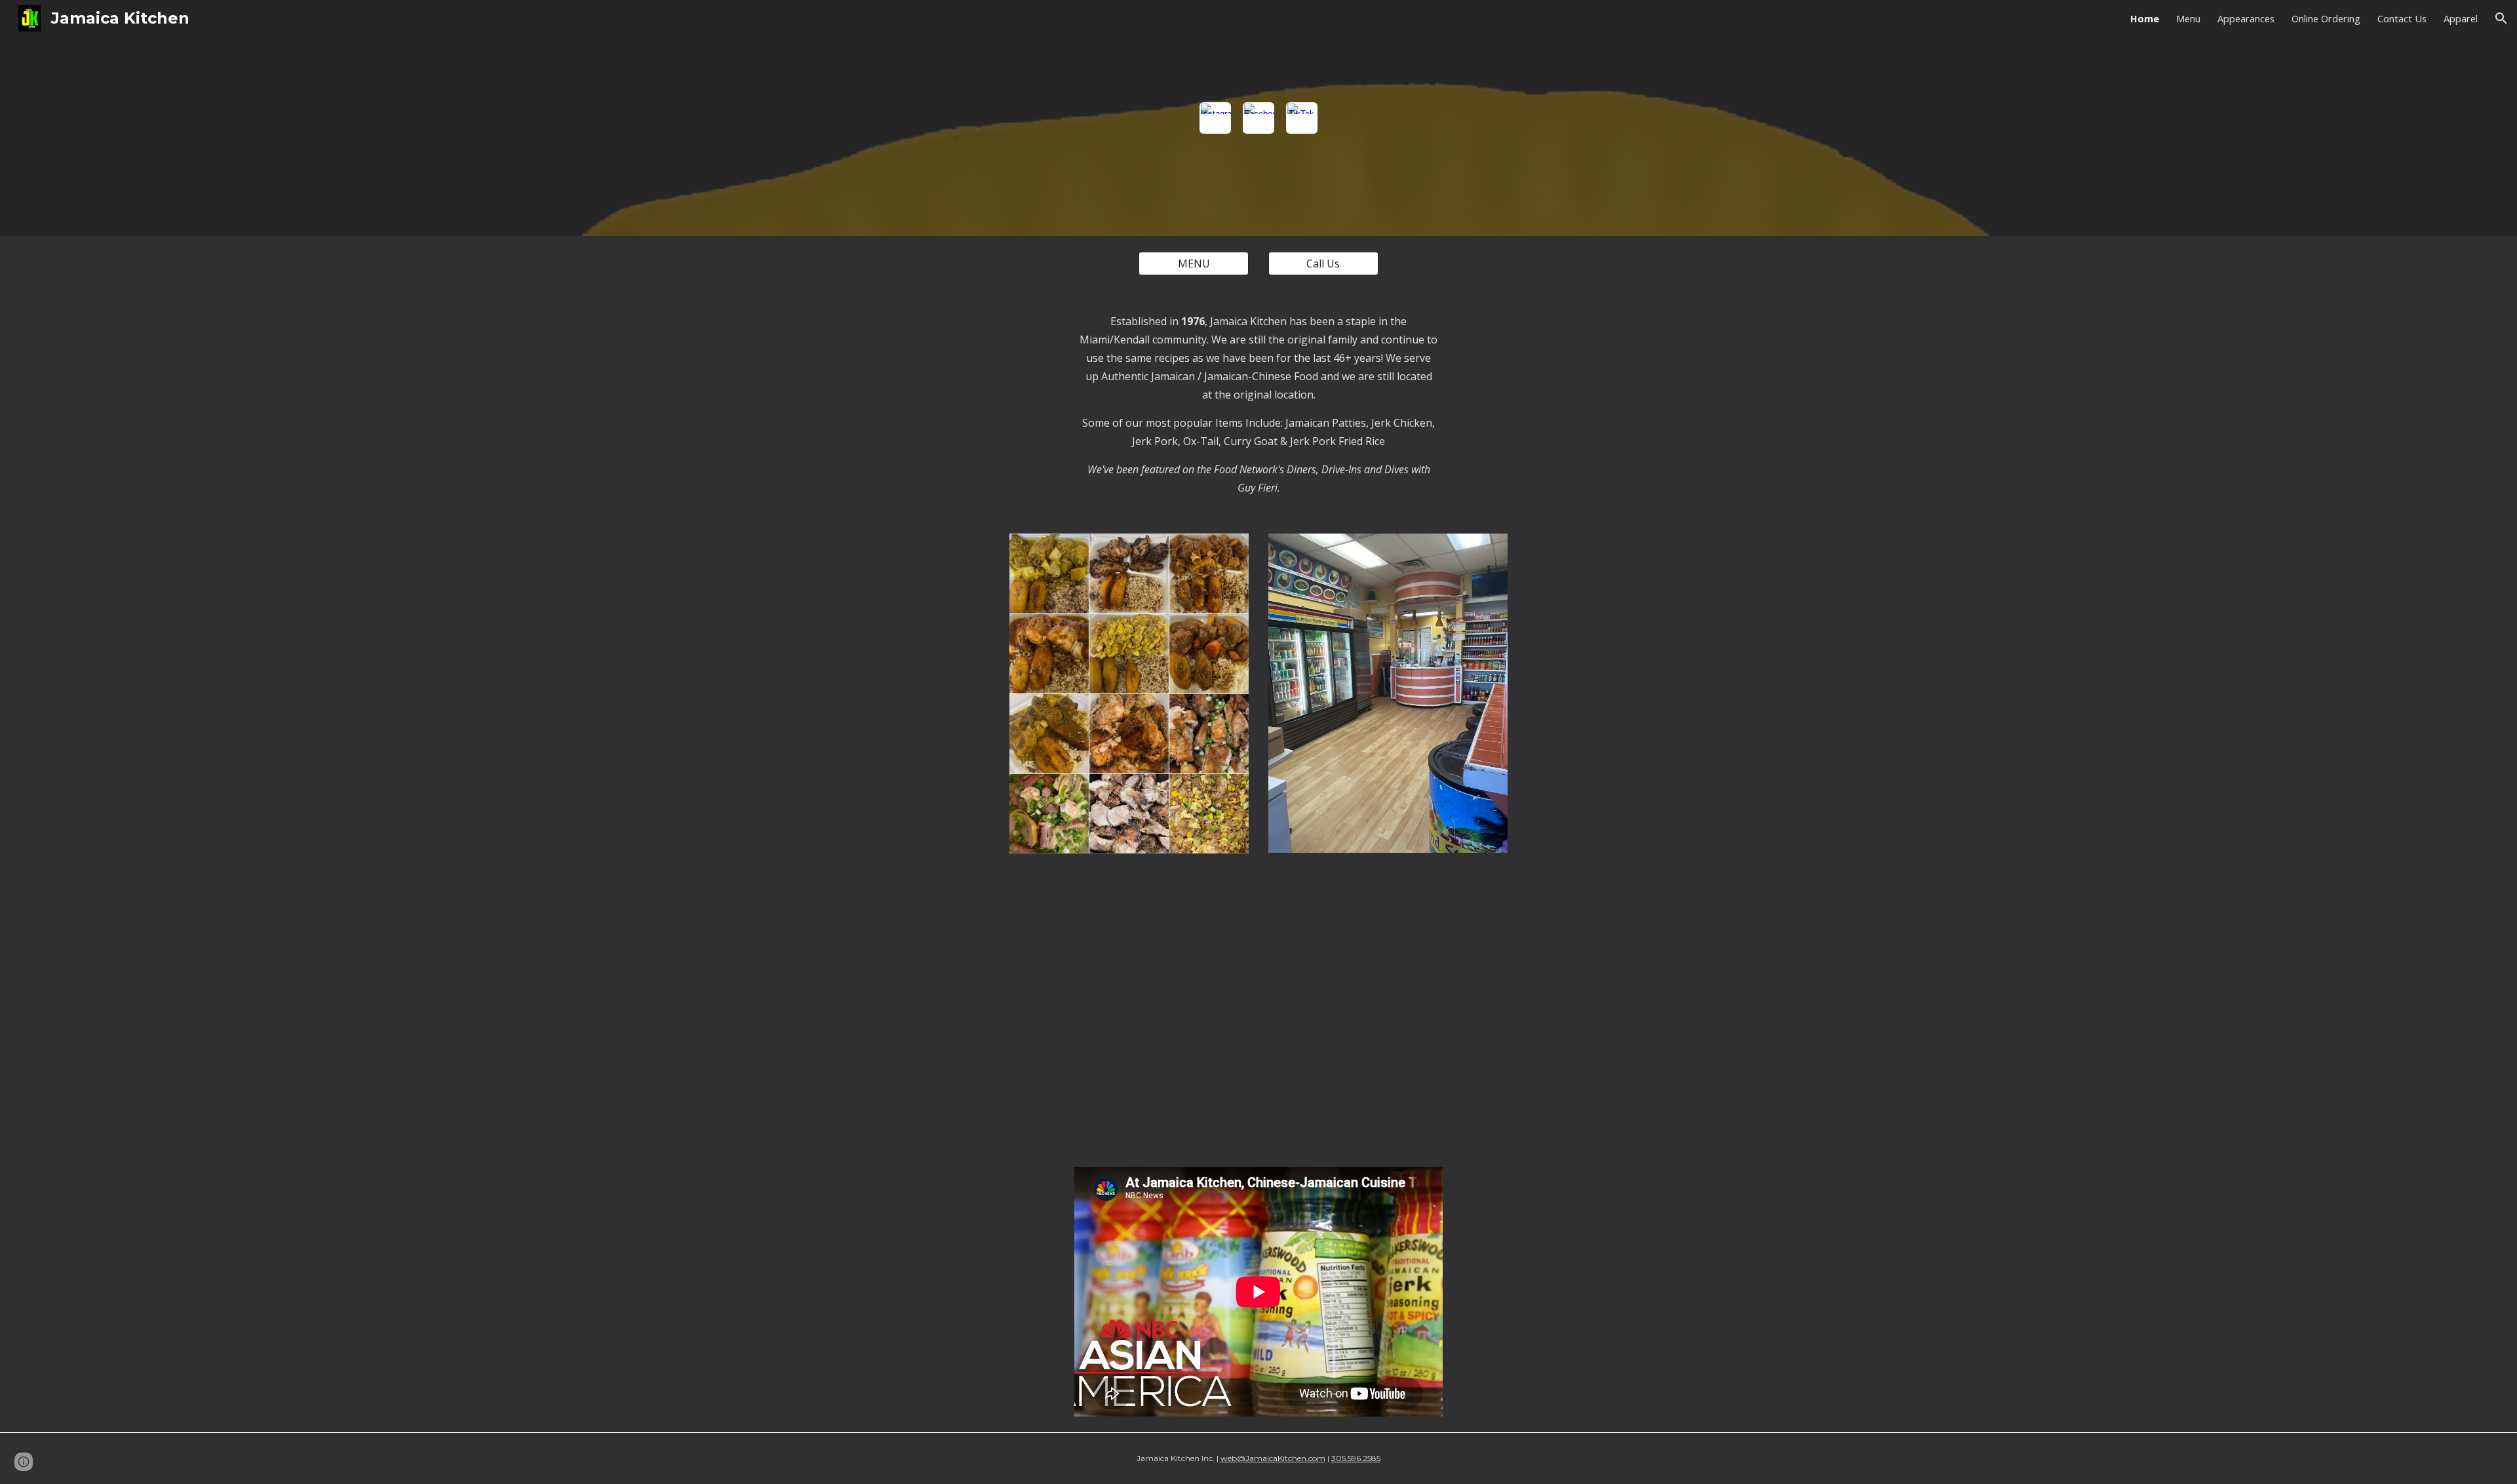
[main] (1258, 404)
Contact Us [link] (2402, 18)
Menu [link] (2188, 18)
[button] (2501, 18)
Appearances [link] (2246, 18)
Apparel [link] (2461, 18)
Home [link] (2145, 18)
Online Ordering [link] (2326, 18)
